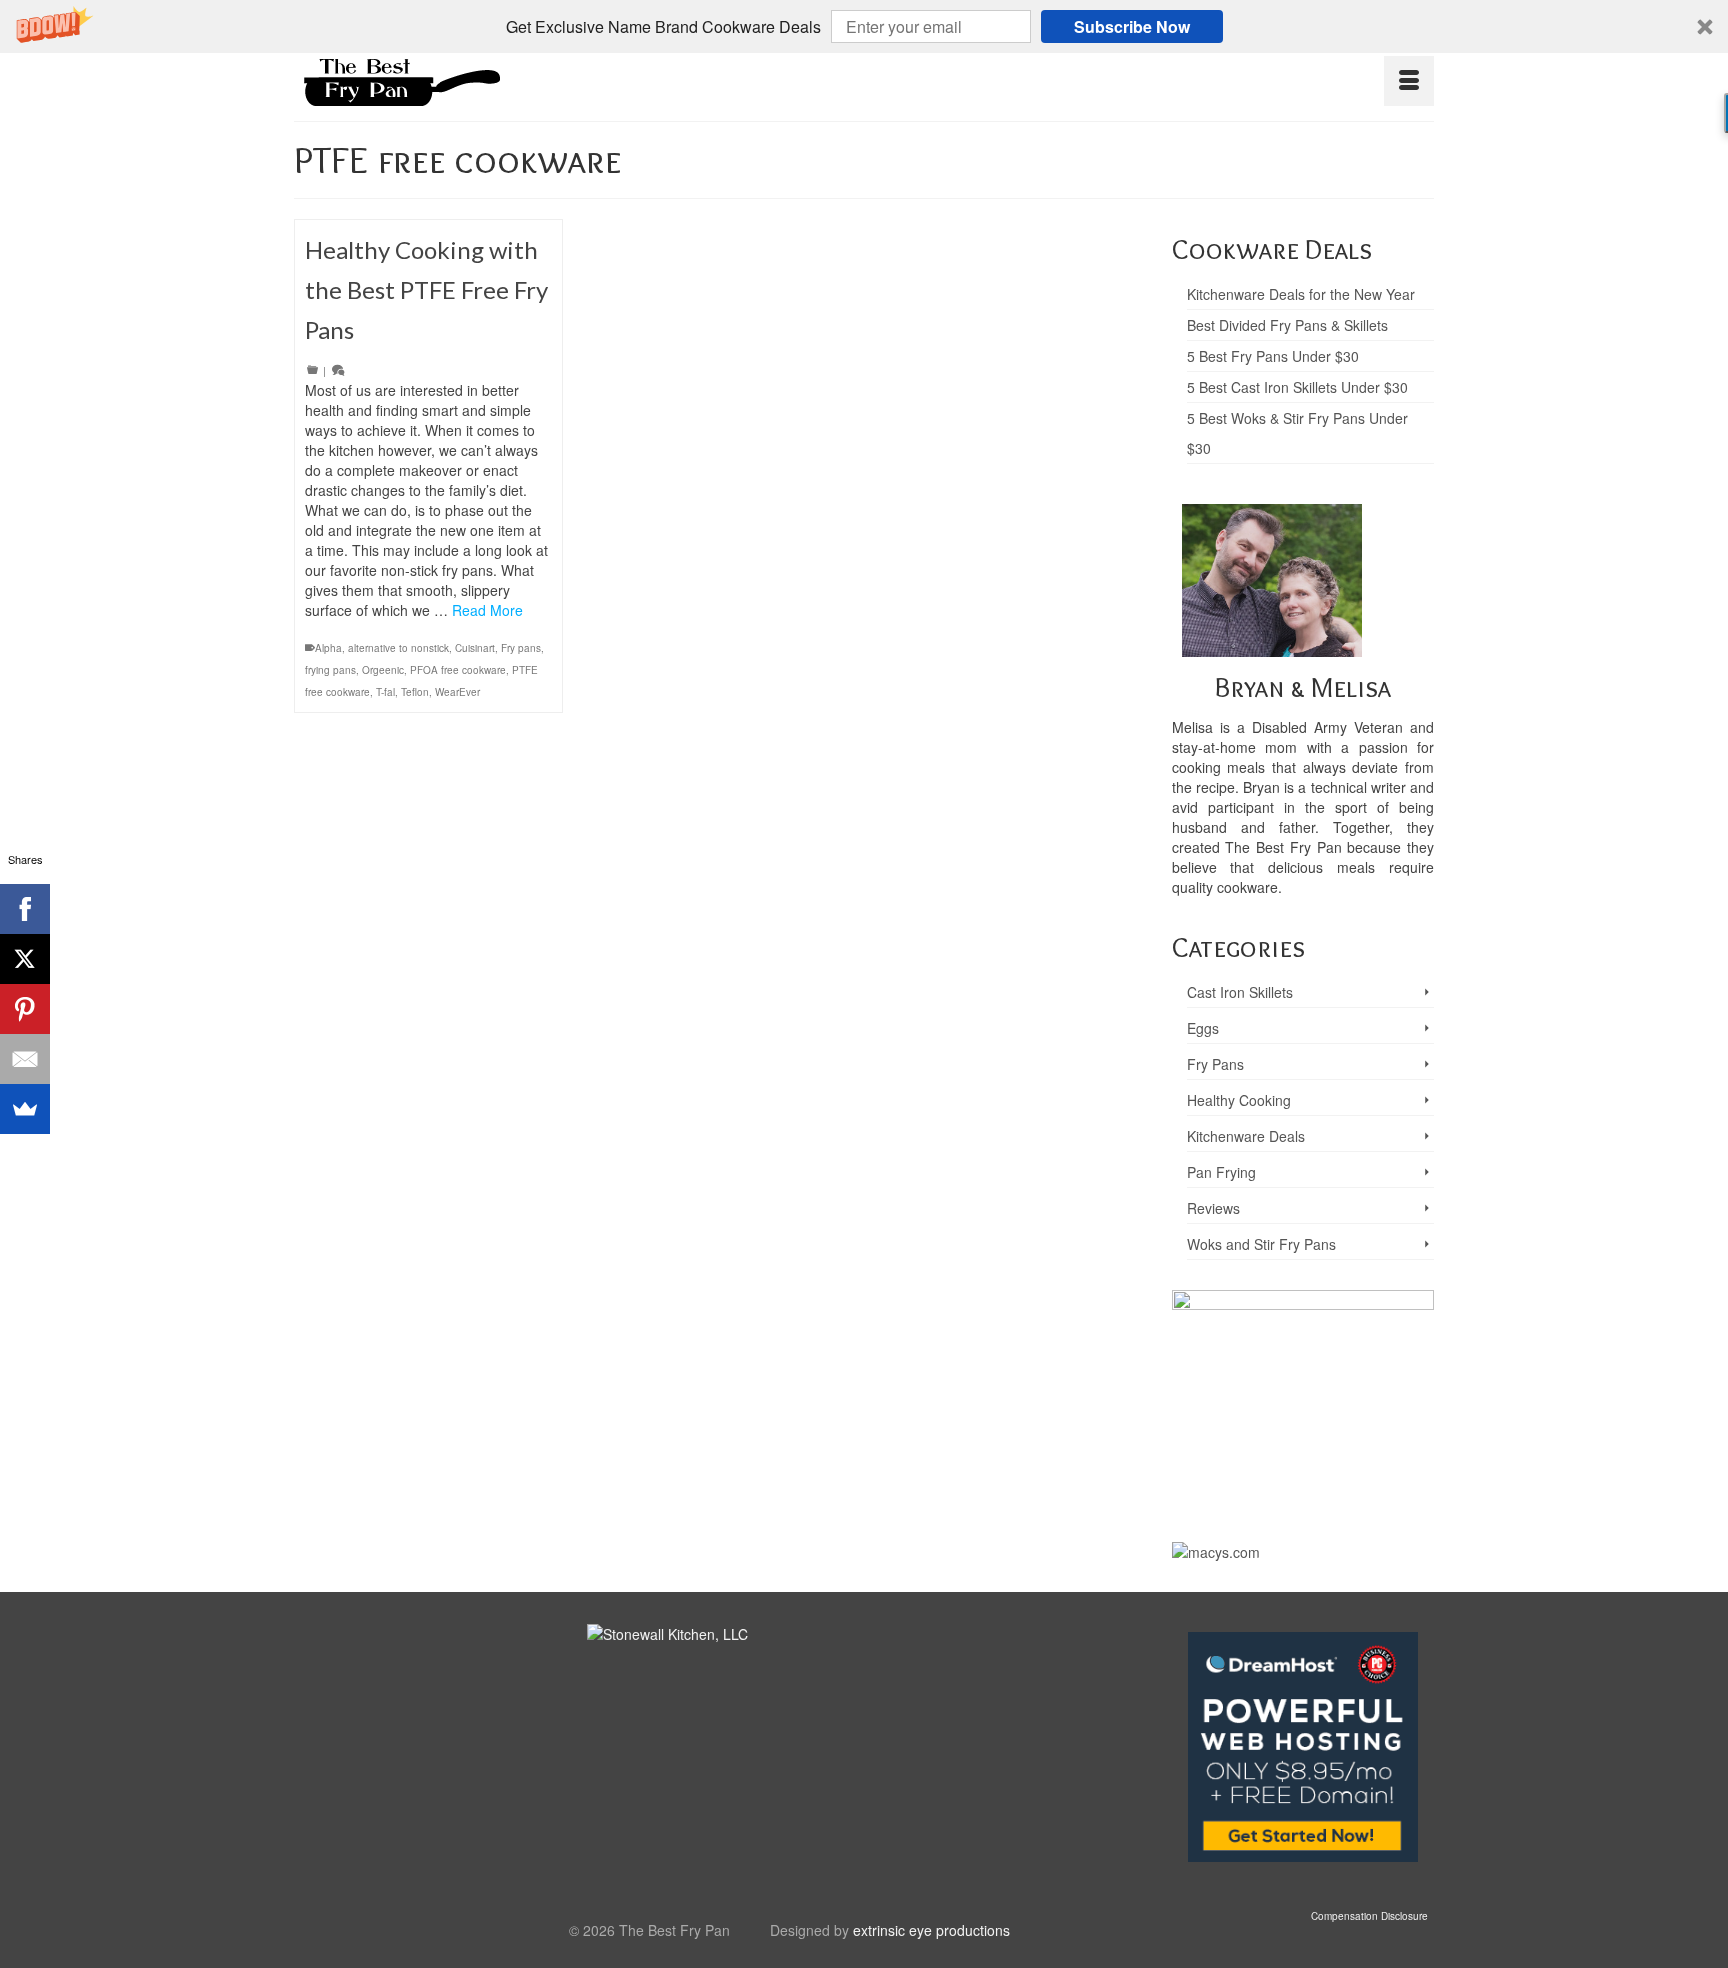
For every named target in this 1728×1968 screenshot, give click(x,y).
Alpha (328, 648)
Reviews (1213, 1208)
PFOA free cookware (458, 670)
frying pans (330, 670)
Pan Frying (1221, 1172)
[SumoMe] (25, 1109)
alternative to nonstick (398, 648)
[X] (25, 959)
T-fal (385, 692)
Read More (487, 610)
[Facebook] (25, 909)
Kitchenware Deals (1246, 1136)
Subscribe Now (1132, 26)
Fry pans (521, 648)
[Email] (25, 1059)
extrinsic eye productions (931, 1930)
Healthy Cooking (1239, 1100)
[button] (864, 26)
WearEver (457, 692)
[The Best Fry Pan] (474, 79)
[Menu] (1409, 81)
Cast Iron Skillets (1240, 992)
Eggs (1203, 1028)
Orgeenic (383, 670)
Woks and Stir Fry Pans (1261, 1244)
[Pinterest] (25, 1009)
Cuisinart (475, 648)
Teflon (415, 692)
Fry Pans (1215, 1064)
